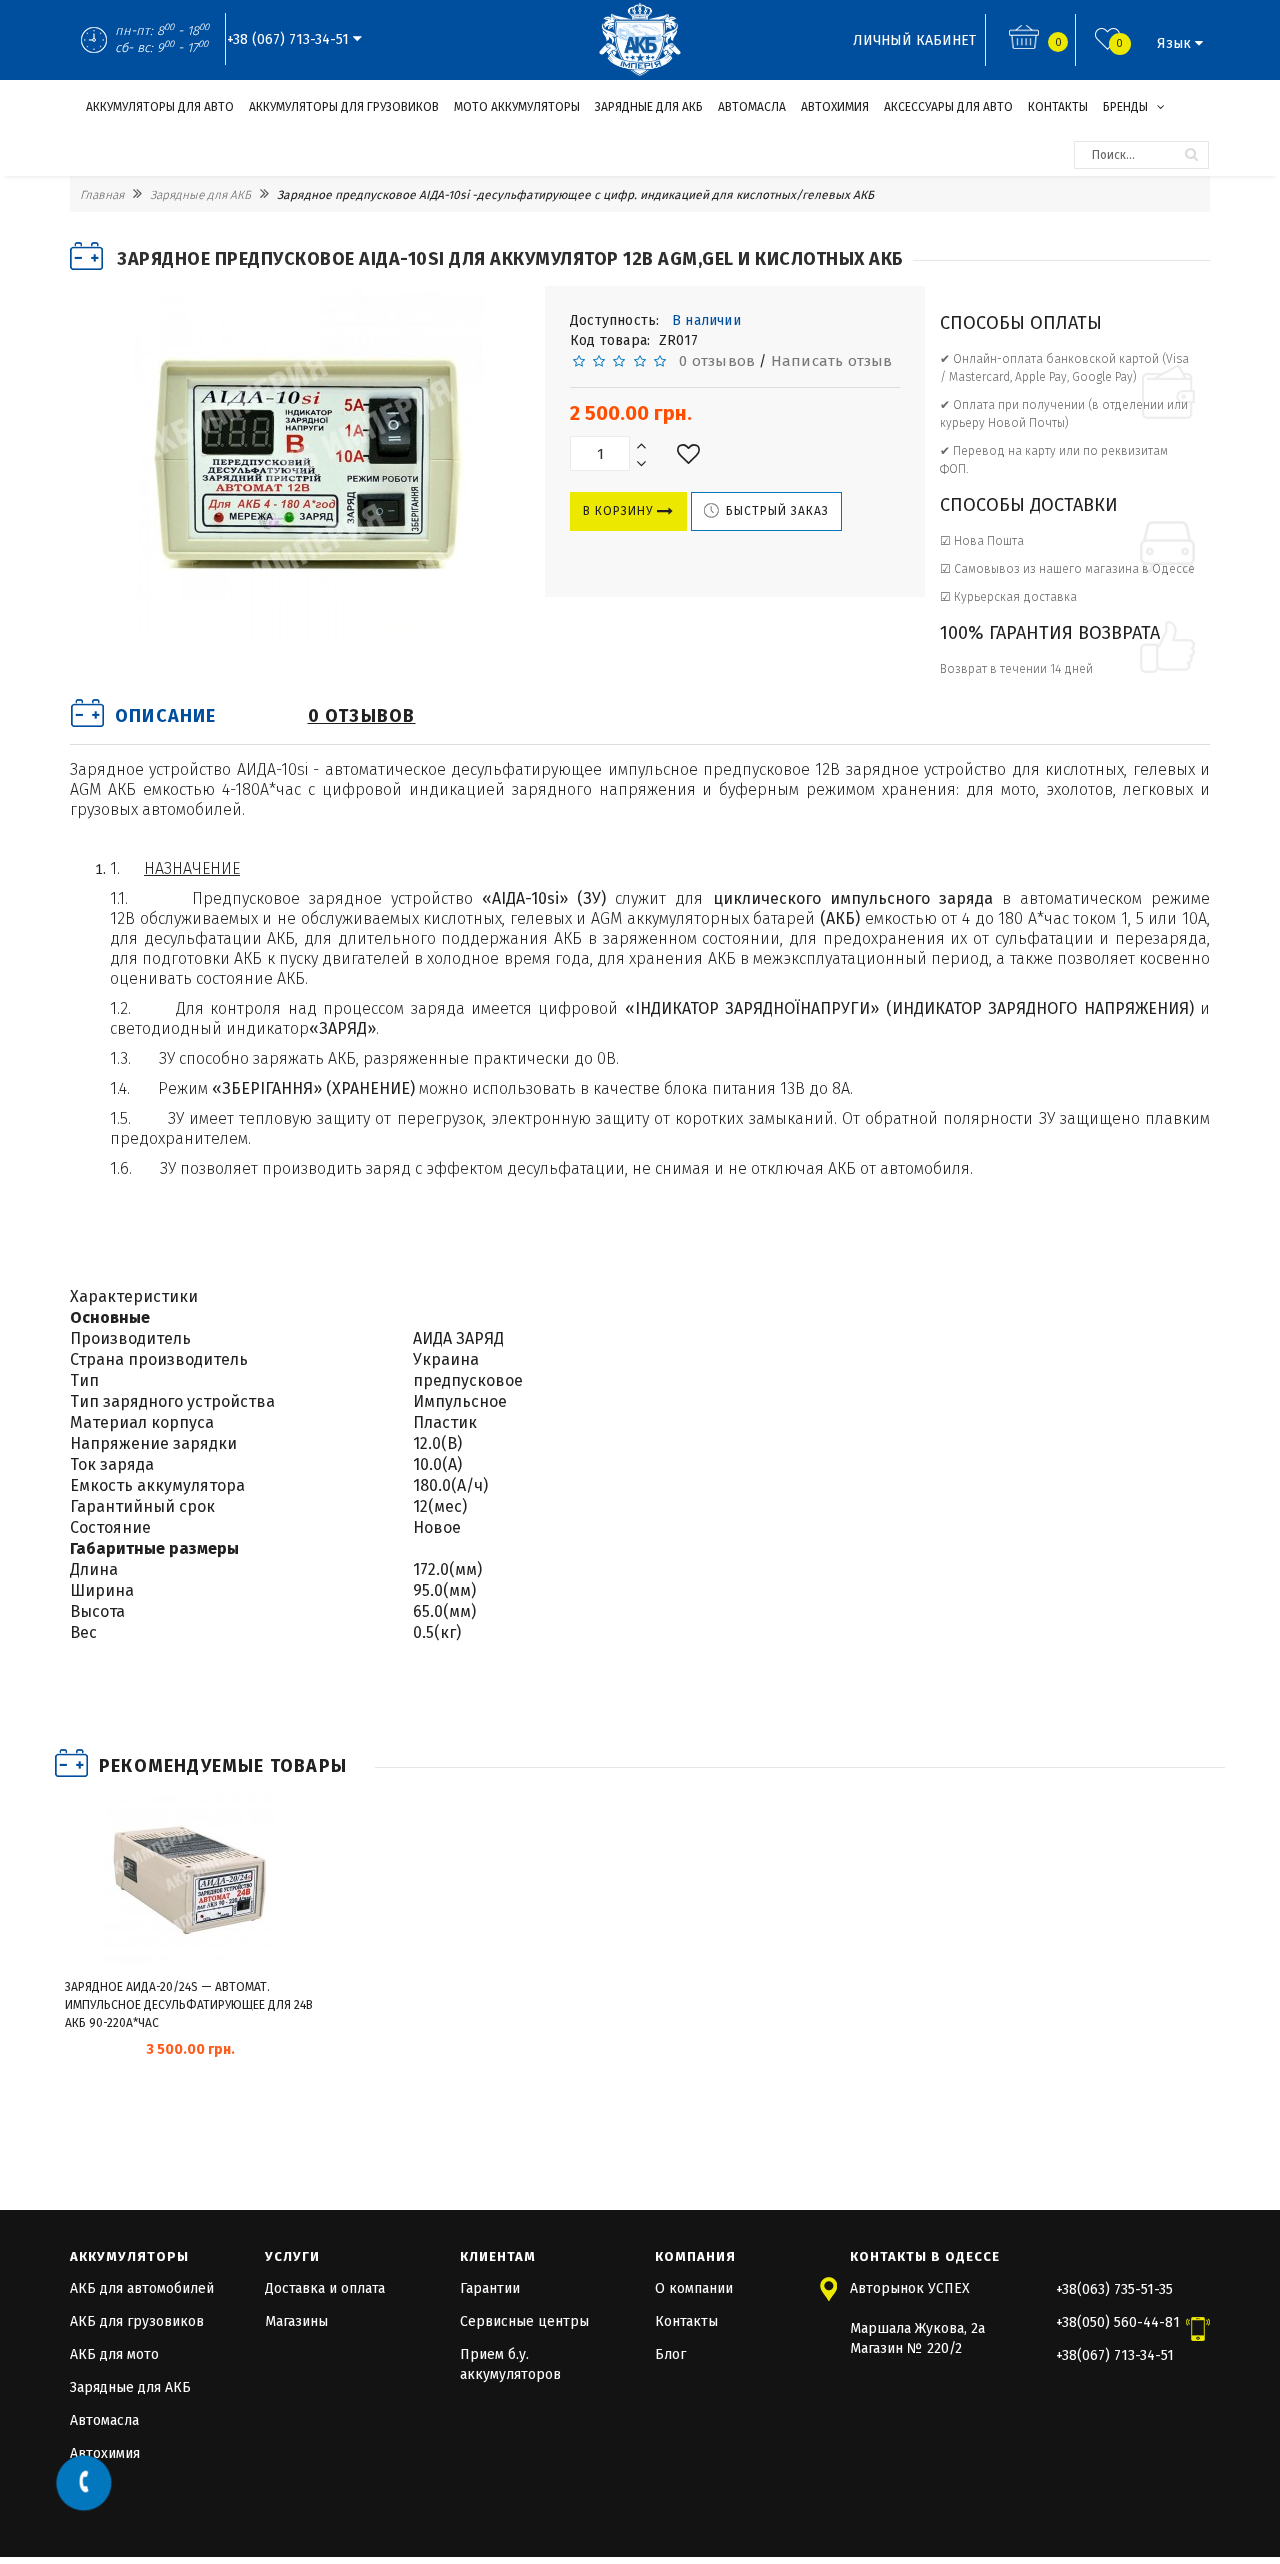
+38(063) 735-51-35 (1114, 2289)
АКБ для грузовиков (137, 2321)
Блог (670, 2354)
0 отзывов (713, 361)
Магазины (296, 2321)
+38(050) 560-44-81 (1118, 2322)
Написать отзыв (832, 361)
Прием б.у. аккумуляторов (510, 2364)
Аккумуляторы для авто (160, 107)
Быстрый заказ (775, 511)
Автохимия (835, 107)
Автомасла (752, 107)
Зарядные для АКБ (649, 107)
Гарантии (490, 2288)
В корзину (620, 511)
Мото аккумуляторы (517, 107)
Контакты (1058, 107)
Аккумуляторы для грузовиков (344, 107)
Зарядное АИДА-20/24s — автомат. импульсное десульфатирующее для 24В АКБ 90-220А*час (189, 2005)
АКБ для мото (114, 2354)
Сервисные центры (524, 2321)
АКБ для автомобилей (142, 2288)
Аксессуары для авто (948, 107)
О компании (694, 2288)
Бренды (1127, 107)
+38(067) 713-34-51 (1115, 2355)
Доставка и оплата (325, 2288)
